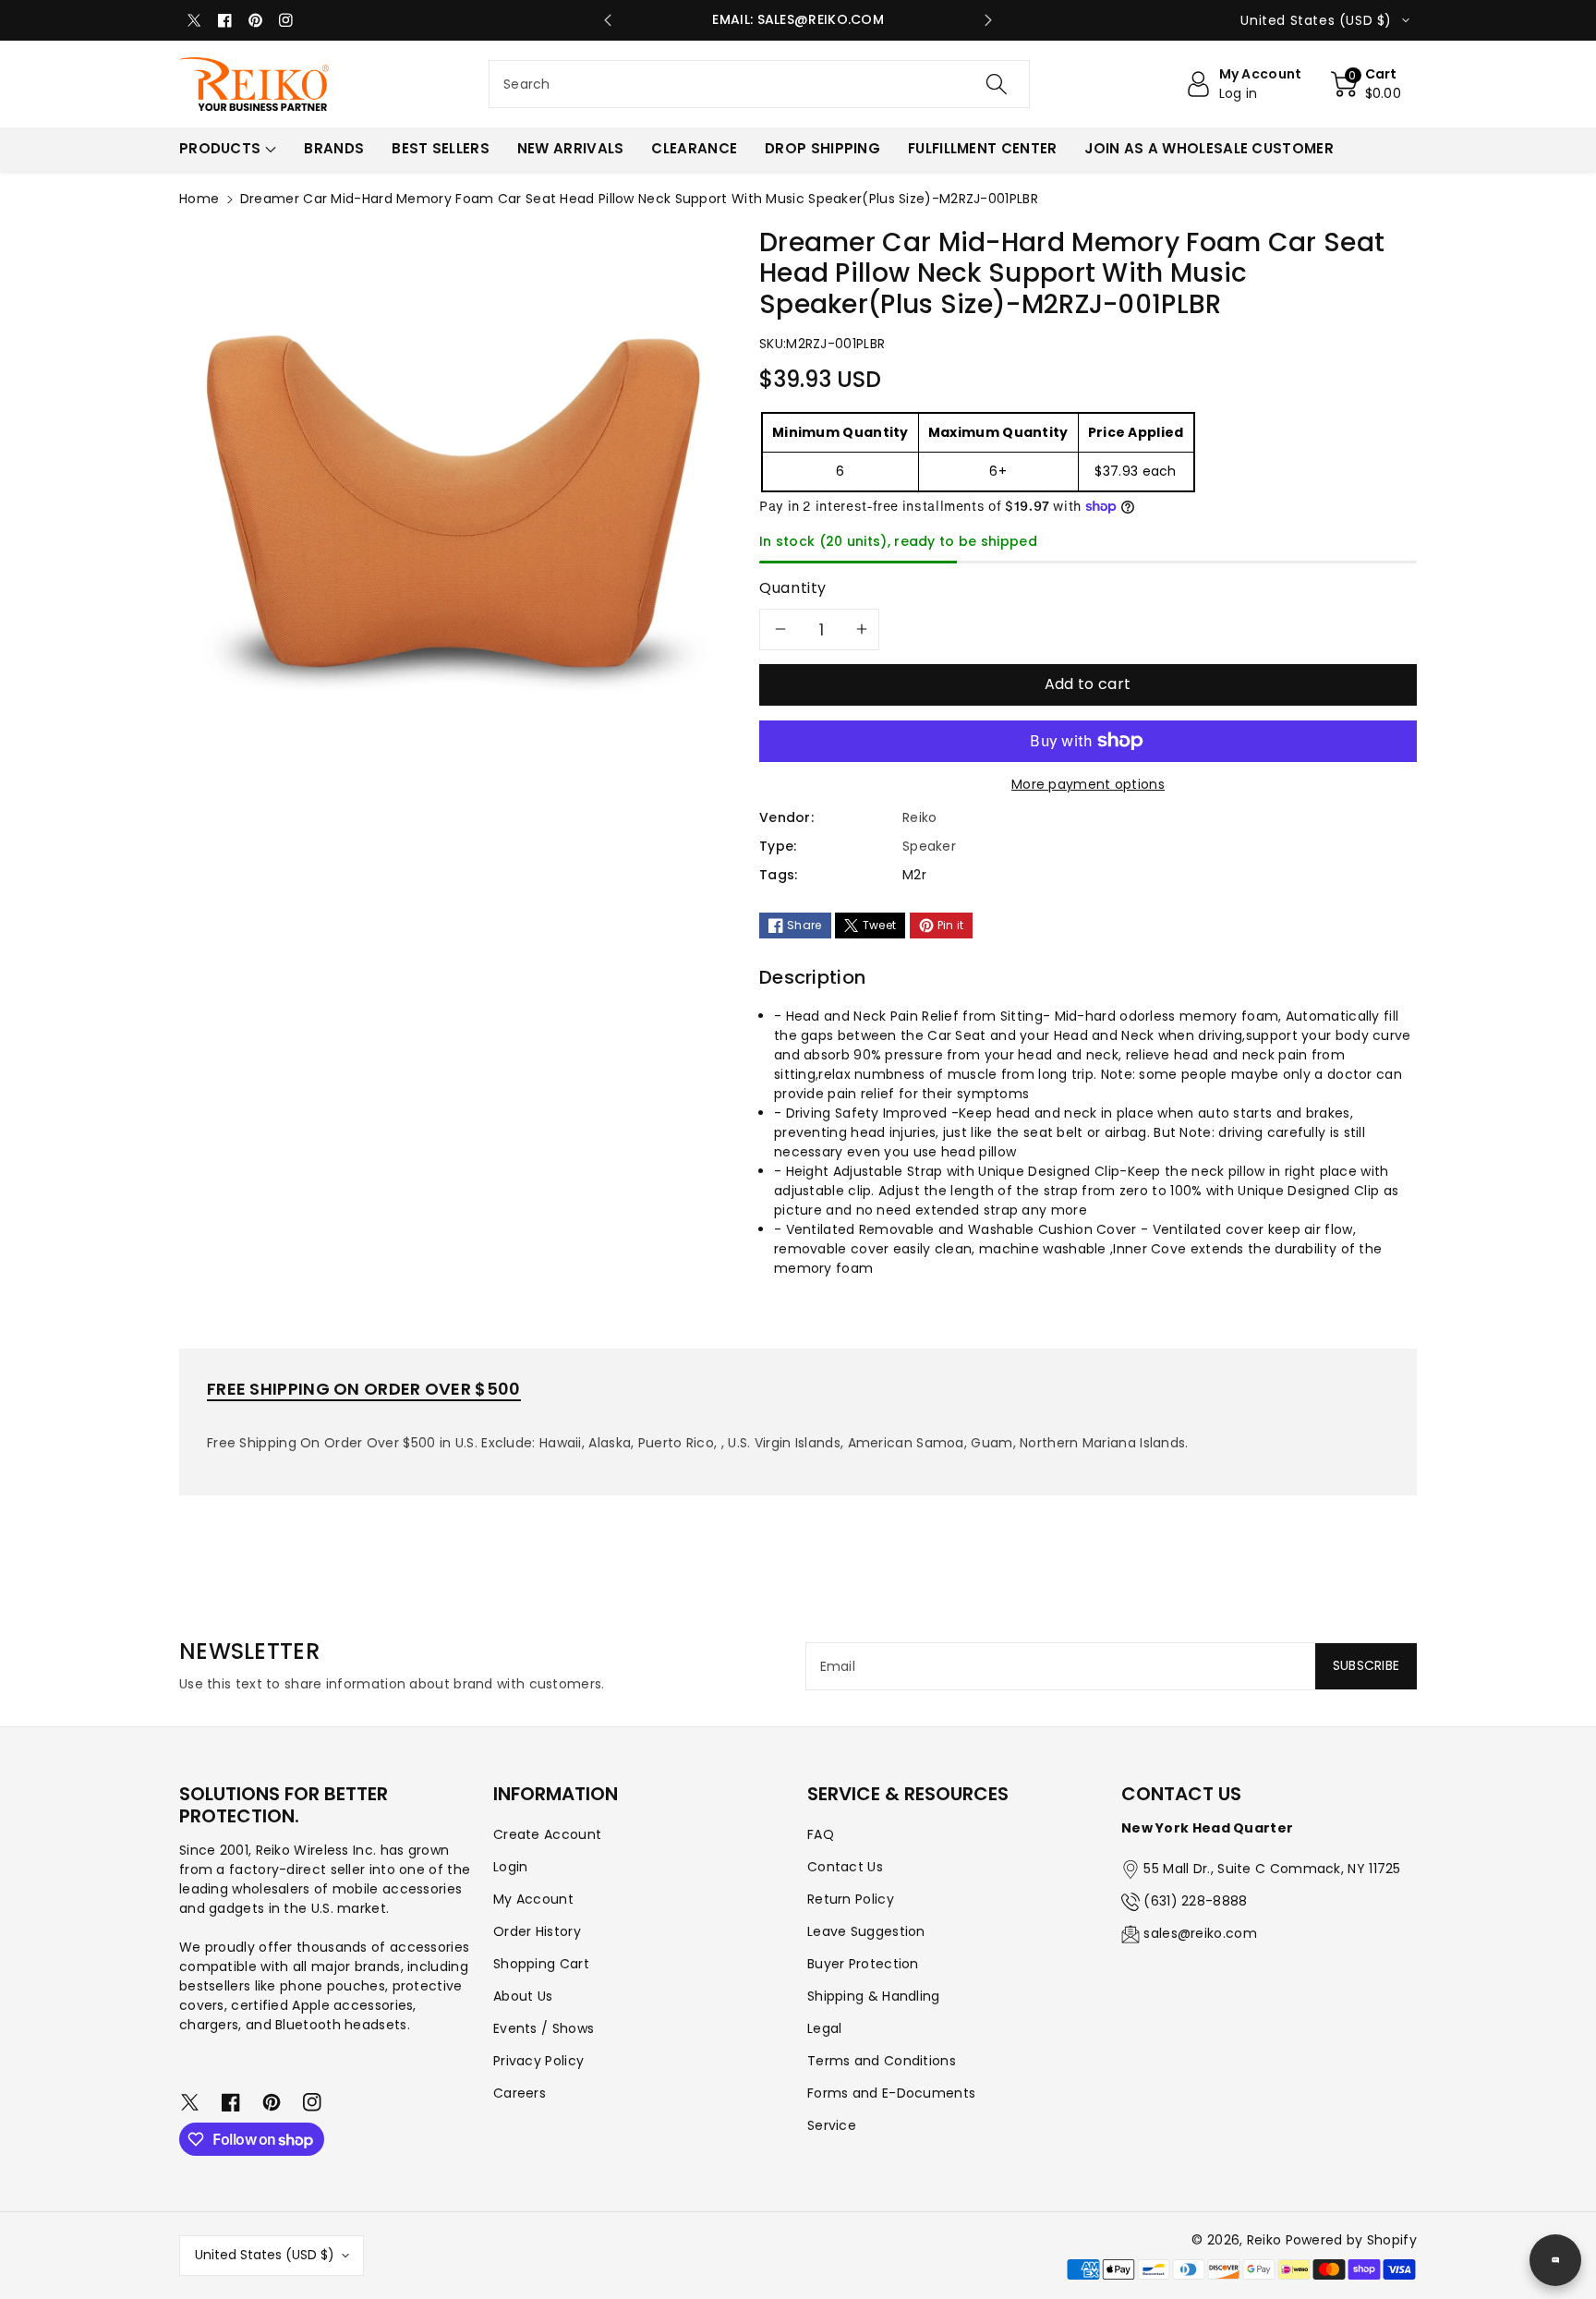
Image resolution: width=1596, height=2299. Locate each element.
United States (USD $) (265, 2255)
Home (199, 199)
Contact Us (845, 1867)
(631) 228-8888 (1195, 1901)
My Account (533, 1899)
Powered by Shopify (1351, 2240)
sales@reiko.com (1200, 1933)
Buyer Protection (863, 1964)
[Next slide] (988, 20)
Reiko (1264, 2240)
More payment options (1088, 784)
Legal (825, 2028)
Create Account (547, 1834)
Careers (520, 2093)
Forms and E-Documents (891, 2093)
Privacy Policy (538, 2061)
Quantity (793, 588)
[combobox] (759, 84)
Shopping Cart (541, 1964)
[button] (1366, 84)
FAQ (821, 1834)
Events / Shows (544, 2028)
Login (511, 1867)
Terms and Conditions (882, 2061)
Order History (537, 1931)
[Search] (997, 84)
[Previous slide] (608, 20)
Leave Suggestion (866, 1931)
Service (832, 2125)
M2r (914, 875)
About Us (523, 1996)
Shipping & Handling (874, 1996)
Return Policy (851, 1899)
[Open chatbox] (1555, 2260)
